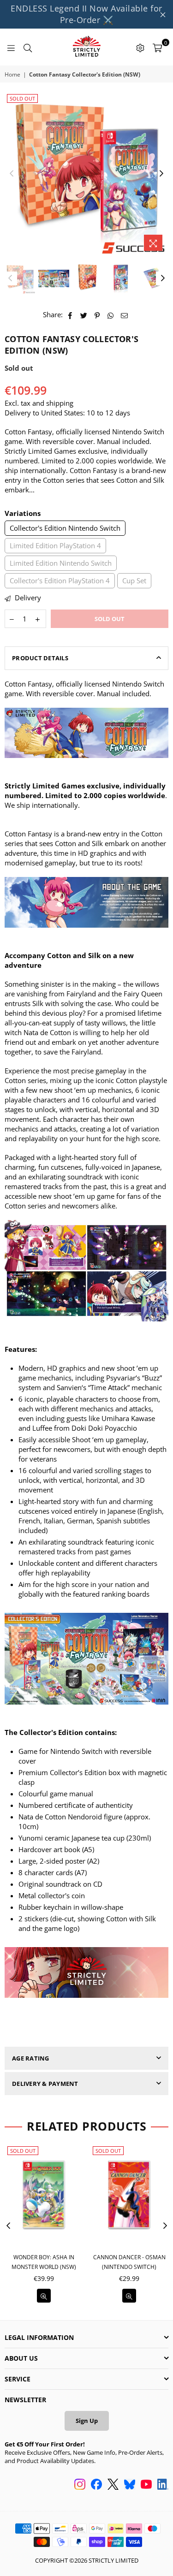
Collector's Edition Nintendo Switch (65, 528)
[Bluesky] (130, 2485)
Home (12, 75)
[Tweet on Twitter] (84, 315)
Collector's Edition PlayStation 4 (60, 580)
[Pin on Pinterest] (98, 315)
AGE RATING (31, 2058)
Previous (12, 174)
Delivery (27, 598)
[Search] (28, 47)
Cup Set (134, 580)
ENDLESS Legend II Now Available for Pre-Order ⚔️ (86, 14)
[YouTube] (146, 2485)
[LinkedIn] (163, 2485)
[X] (113, 2485)
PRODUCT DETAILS (40, 658)
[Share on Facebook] (70, 315)
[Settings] (140, 47)
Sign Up (87, 2421)
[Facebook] (96, 2485)
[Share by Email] (125, 315)
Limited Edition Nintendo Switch (61, 563)
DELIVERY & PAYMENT (45, 2084)
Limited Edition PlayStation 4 (55, 545)
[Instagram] (80, 2485)
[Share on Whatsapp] (111, 315)
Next (161, 174)
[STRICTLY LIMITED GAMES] (86, 47)
